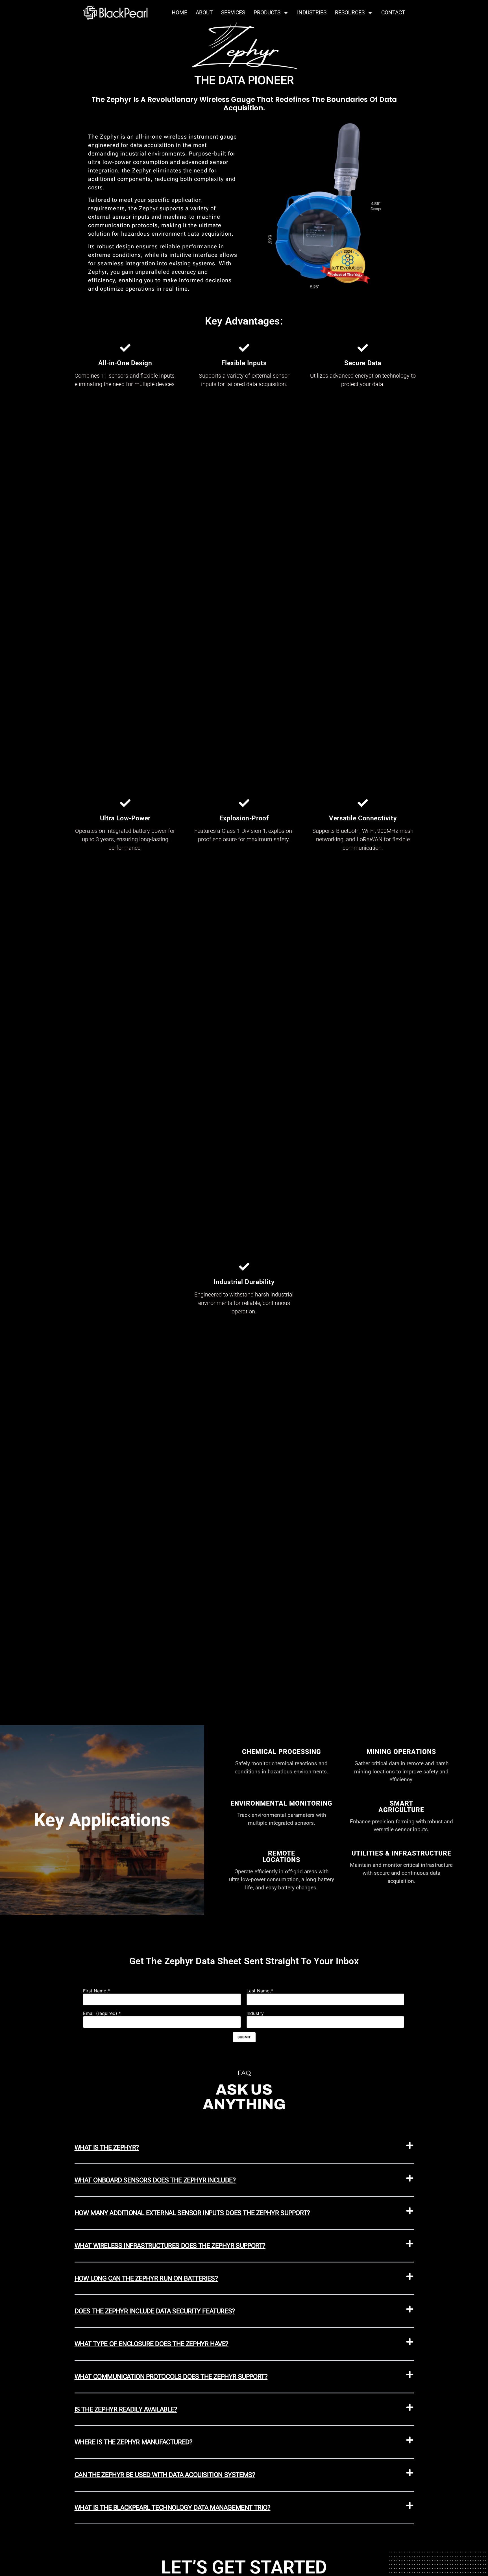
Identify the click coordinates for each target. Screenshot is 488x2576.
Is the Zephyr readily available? (126, 2409)
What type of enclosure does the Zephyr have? (152, 2344)
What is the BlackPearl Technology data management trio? (173, 2508)
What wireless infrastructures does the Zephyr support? (170, 2246)
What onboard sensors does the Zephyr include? (155, 2180)
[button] (244, 2148)
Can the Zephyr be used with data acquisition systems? (165, 2475)
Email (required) (102, 2013)
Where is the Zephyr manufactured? (134, 2442)
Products (267, 13)
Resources (350, 13)
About (204, 13)
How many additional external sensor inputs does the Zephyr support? (192, 2213)
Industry (255, 2013)
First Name (96, 1991)
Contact (393, 13)
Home (179, 13)
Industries (312, 13)
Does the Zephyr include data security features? (155, 2311)
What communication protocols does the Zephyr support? (171, 2377)
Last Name (260, 1991)
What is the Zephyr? (107, 2147)
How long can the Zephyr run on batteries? (146, 2278)
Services (233, 13)
